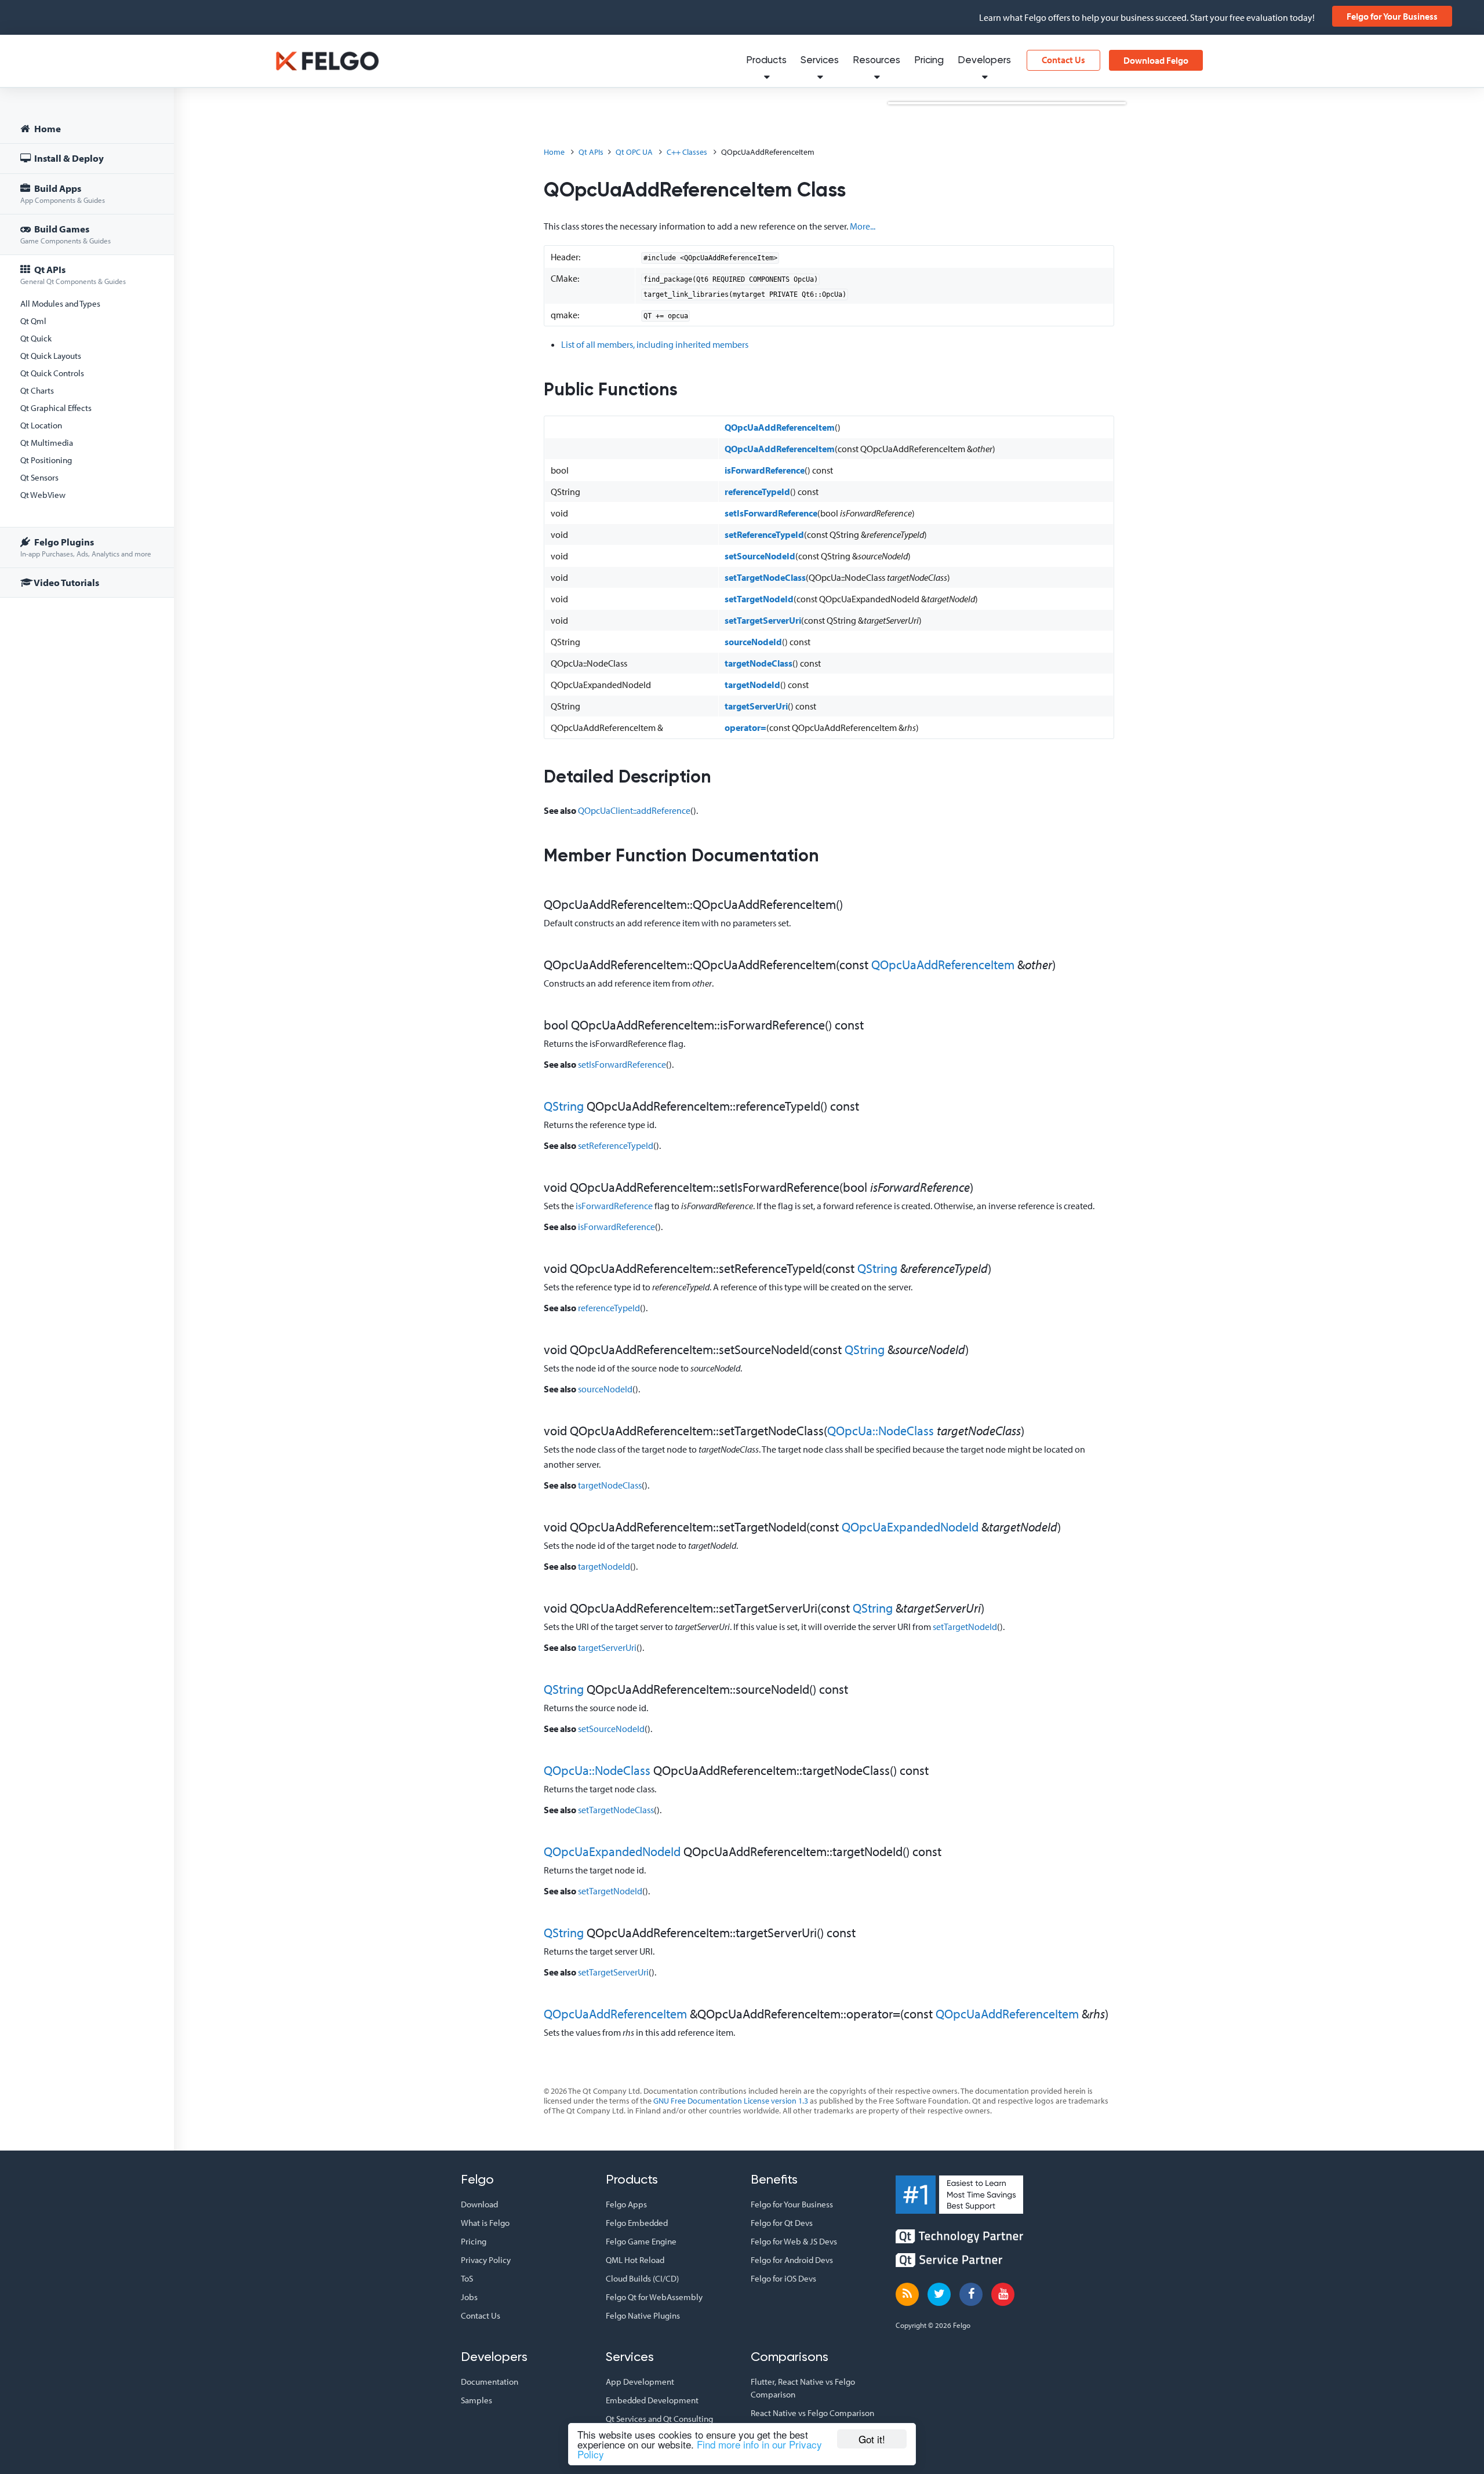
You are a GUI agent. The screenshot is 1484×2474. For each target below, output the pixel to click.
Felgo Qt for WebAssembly (654, 2297)
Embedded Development (652, 2400)
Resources (876, 61)
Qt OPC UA (634, 152)
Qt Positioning (46, 460)
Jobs (469, 2297)
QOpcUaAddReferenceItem (780, 427)
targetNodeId (752, 685)
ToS (467, 2278)
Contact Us (1063, 60)
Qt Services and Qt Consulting (659, 2419)
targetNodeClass (759, 663)
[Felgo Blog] (907, 2294)
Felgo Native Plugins (643, 2315)
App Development (640, 2382)
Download (479, 2204)
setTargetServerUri (763, 620)
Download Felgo (1156, 60)
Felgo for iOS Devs (783, 2278)
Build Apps (63, 193)
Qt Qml (33, 321)
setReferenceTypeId (764, 534)
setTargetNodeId (759, 599)
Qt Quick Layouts (51, 356)
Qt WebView (43, 495)
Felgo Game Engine (641, 2241)
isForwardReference (765, 470)
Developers (984, 61)
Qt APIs (73, 274)
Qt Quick (36, 338)
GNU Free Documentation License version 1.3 (731, 2101)
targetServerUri (756, 706)
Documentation (490, 2382)
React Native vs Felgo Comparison (812, 2413)
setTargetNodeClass (765, 577)
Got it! (872, 2439)
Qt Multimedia (47, 443)
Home (47, 128)
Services (820, 61)
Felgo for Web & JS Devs (794, 2241)
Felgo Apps (626, 2204)
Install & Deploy (68, 158)
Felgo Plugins (86, 547)
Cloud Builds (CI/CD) (642, 2278)
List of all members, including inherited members (655, 344)
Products (766, 61)
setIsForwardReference (771, 513)
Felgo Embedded (637, 2223)
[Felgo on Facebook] (971, 2294)
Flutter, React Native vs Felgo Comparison (803, 2388)
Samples (477, 2400)
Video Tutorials (66, 582)
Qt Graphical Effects (56, 408)
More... (863, 226)
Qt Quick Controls (52, 373)
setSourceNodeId (760, 556)
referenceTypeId (757, 492)
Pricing (929, 61)
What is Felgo (485, 2223)
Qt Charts (37, 390)
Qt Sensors (39, 477)
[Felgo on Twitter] (939, 2294)
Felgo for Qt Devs (782, 2223)
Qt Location (41, 425)
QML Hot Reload (635, 2260)
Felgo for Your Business (1392, 16)
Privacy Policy (486, 2260)
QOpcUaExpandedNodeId (910, 1527)
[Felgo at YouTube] (1003, 2294)
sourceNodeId (753, 642)
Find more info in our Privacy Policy (700, 2449)
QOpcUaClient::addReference (634, 810)
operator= (745, 727)
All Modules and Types (60, 303)
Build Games (66, 234)
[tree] (87, 357)
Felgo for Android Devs (792, 2260)
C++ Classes (687, 152)
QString (564, 1106)
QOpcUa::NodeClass (881, 1431)
